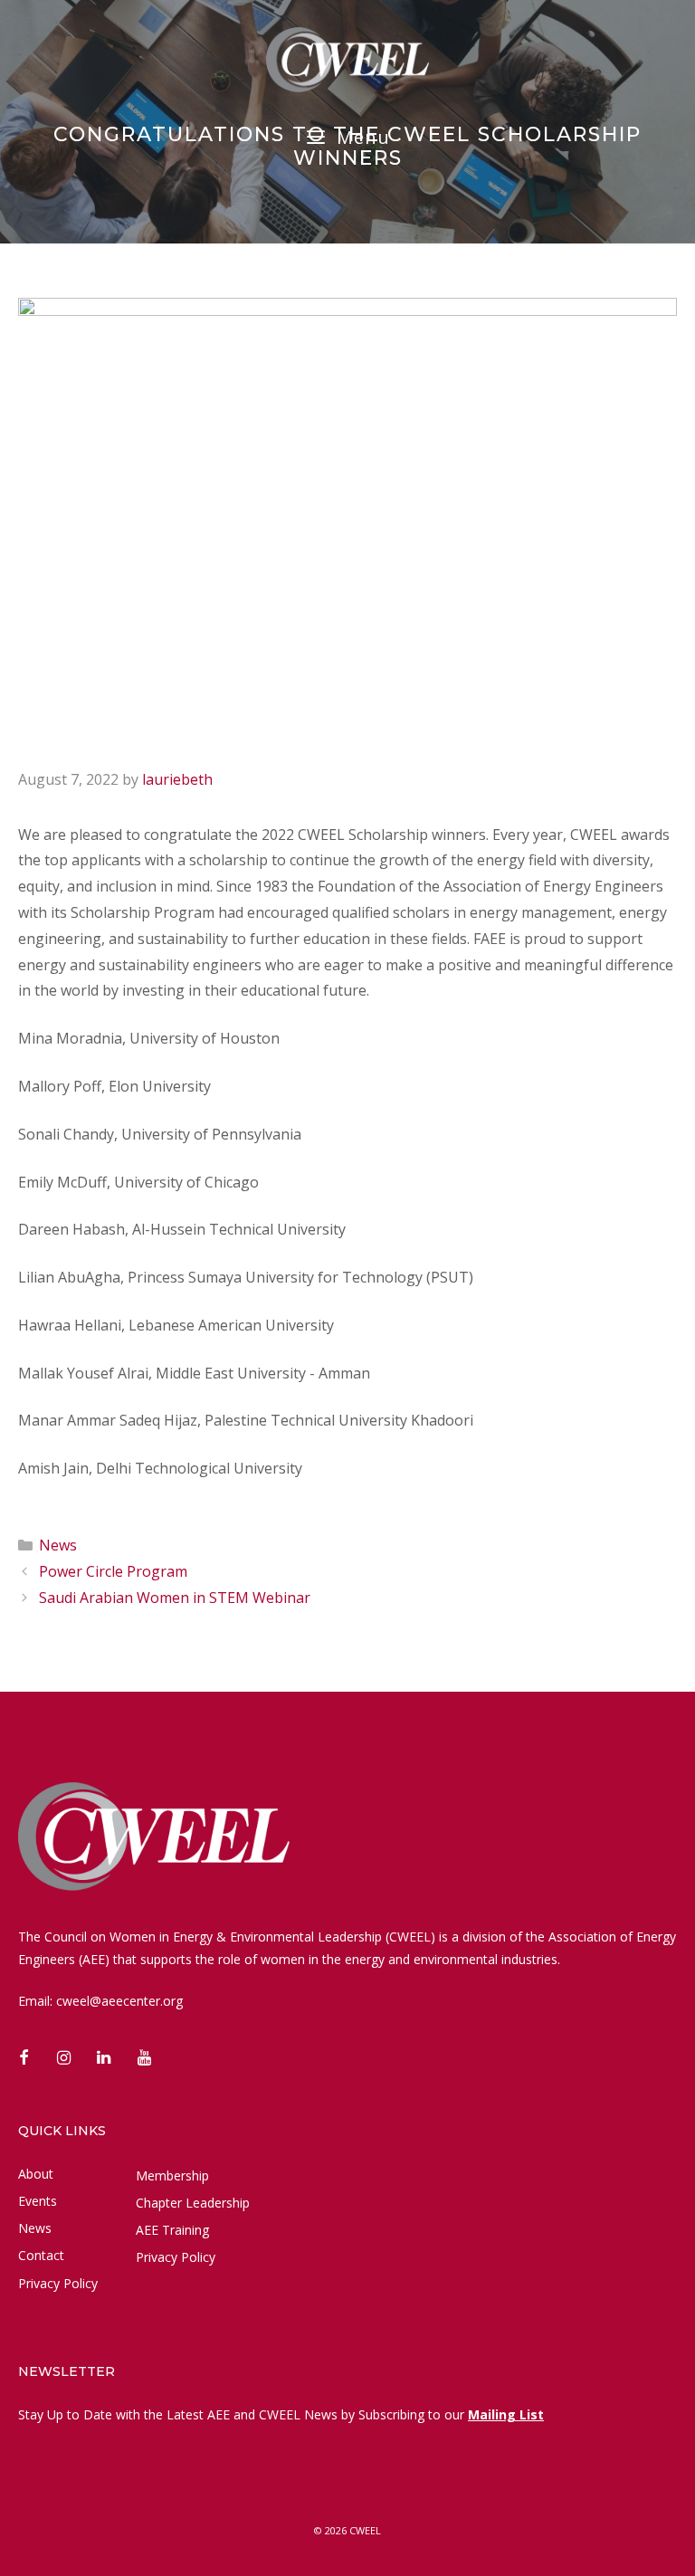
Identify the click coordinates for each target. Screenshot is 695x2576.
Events (38, 2201)
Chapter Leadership (193, 2203)
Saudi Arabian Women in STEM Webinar (175, 1598)
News (58, 1545)
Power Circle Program (113, 1571)
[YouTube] (145, 2059)
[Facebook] (24, 2059)
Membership (172, 2175)
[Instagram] (64, 2059)
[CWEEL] (347, 58)
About (36, 2174)
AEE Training (172, 2230)
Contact (41, 2255)
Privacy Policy (58, 2283)
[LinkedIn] (104, 2059)
